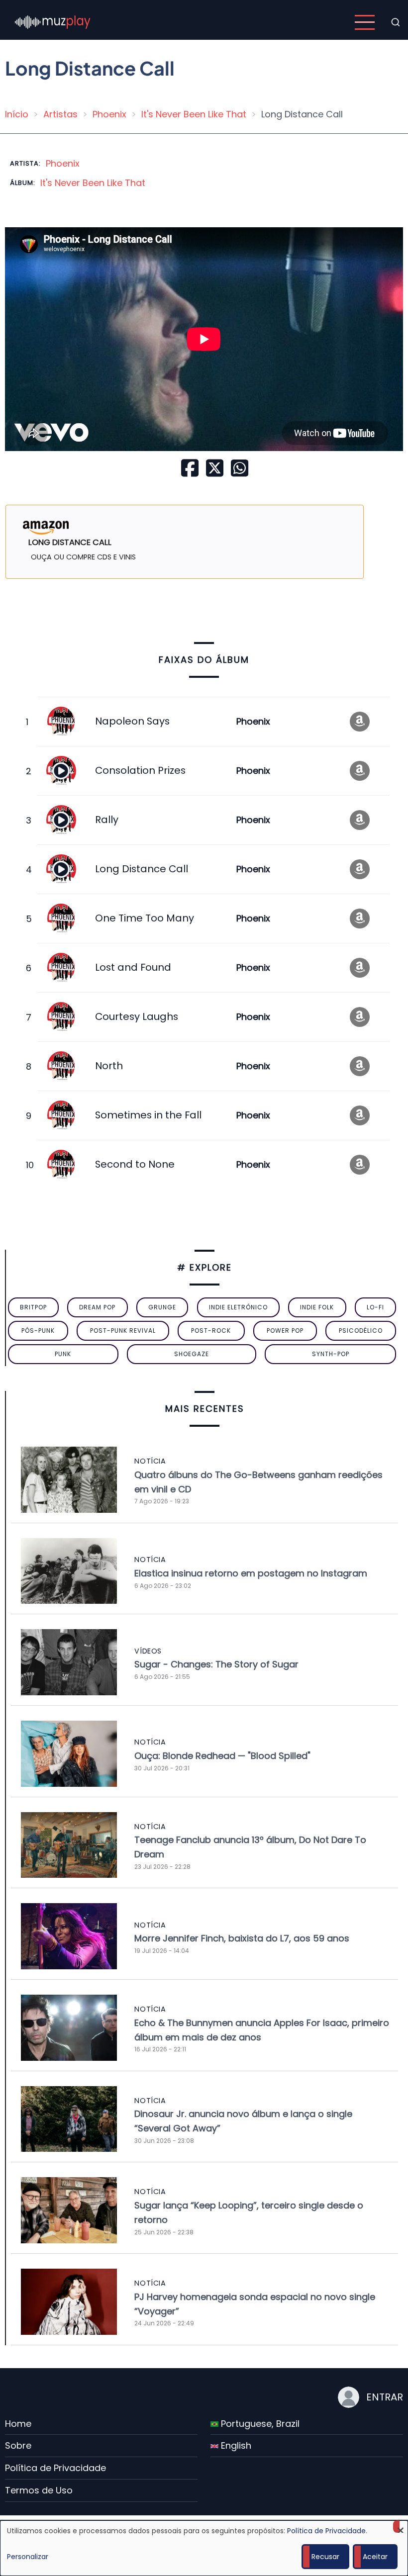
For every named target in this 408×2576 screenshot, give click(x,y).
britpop (33, 1307)
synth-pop (331, 1354)
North (109, 1066)
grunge (162, 1307)
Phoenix (109, 114)
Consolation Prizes (140, 770)
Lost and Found (133, 967)
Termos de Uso (39, 2490)
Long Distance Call (142, 869)
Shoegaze (192, 1354)
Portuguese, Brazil (259, 2424)
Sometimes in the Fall (148, 1115)
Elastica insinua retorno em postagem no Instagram (251, 1573)
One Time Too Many (145, 918)
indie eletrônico (238, 1307)
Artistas (60, 114)
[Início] (53, 22)
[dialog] (204, 2548)
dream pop (97, 1307)
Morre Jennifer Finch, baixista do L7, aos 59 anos (242, 1938)
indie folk (317, 1307)
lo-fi (375, 1307)
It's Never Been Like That (194, 114)
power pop (285, 1331)
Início (17, 114)
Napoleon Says (132, 721)
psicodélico (361, 1331)
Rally (107, 820)
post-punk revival (123, 1331)
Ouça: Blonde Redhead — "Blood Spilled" (222, 1756)
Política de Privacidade (55, 2468)
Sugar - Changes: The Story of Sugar (216, 1664)
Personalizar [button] (28, 2557)
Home (18, 2424)
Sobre (18, 2445)
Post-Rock (211, 1331)
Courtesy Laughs (137, 1016)
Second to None (135, 1164)
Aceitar (375, 2557)
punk (63, 1354)
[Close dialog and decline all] (401, 2527)
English (235, 2445)
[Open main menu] (365, 22)
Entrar (385, 2397)
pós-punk (38, 1331)
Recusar (325, 2557)
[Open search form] (396, 22)
